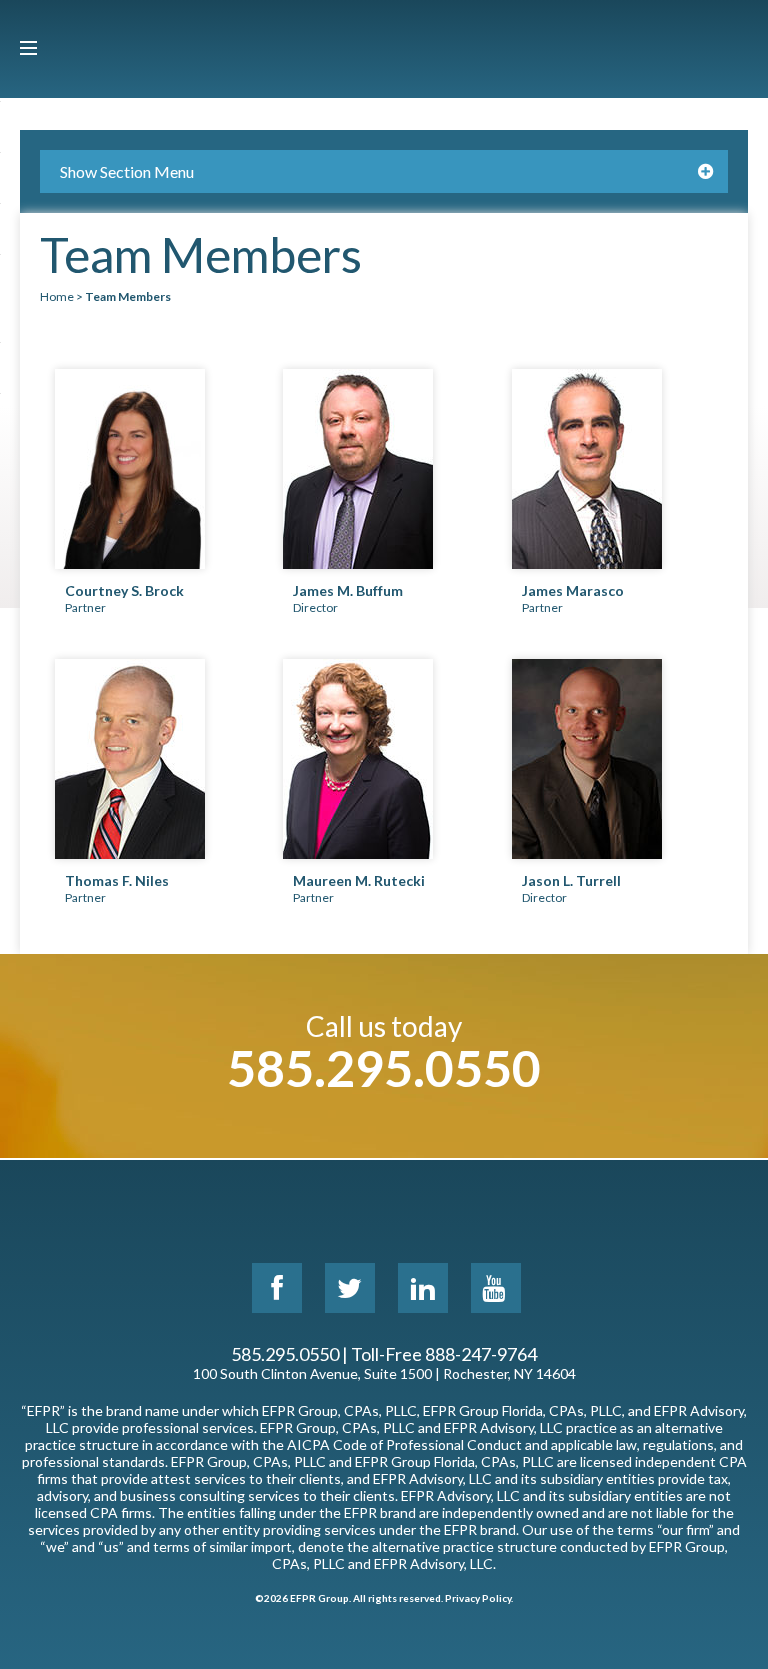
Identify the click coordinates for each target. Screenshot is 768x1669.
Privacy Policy (478, 1598)
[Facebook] (277, 1288)
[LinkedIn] (423, 1288)
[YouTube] (496, 1288)
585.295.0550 (384, 1068)
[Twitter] (350, 1288)
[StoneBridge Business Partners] (384, 49)
